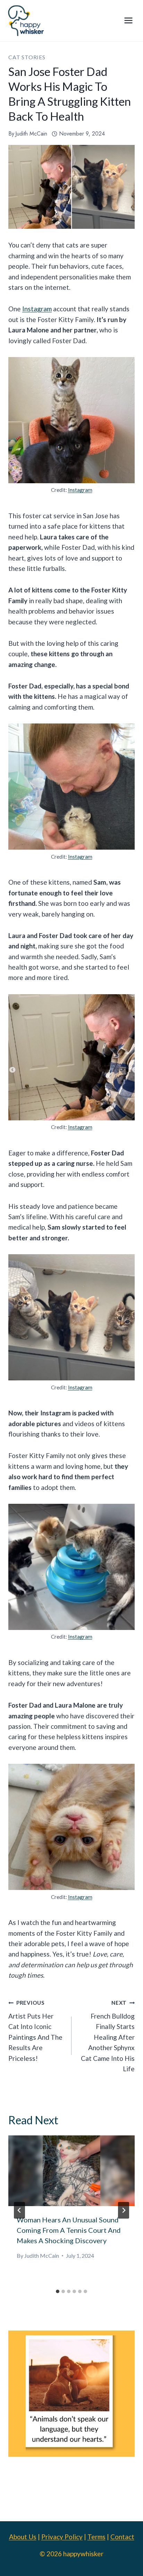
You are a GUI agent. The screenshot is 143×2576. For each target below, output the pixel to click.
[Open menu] (128, 21)
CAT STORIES (27, 57)
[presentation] (71, 2171)
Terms (96, 2537)
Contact (122, 2537)
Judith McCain (31, 134)
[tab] (58, 2291)
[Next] (124, 2210)
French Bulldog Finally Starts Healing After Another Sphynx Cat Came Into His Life (108, 2036)
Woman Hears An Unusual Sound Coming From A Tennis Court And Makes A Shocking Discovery (69, 2230)
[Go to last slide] (19, 2210)
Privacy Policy (62, 2537)
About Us (23, 2537)
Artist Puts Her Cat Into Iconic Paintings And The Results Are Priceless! (35, 2031)
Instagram (37, 309)
